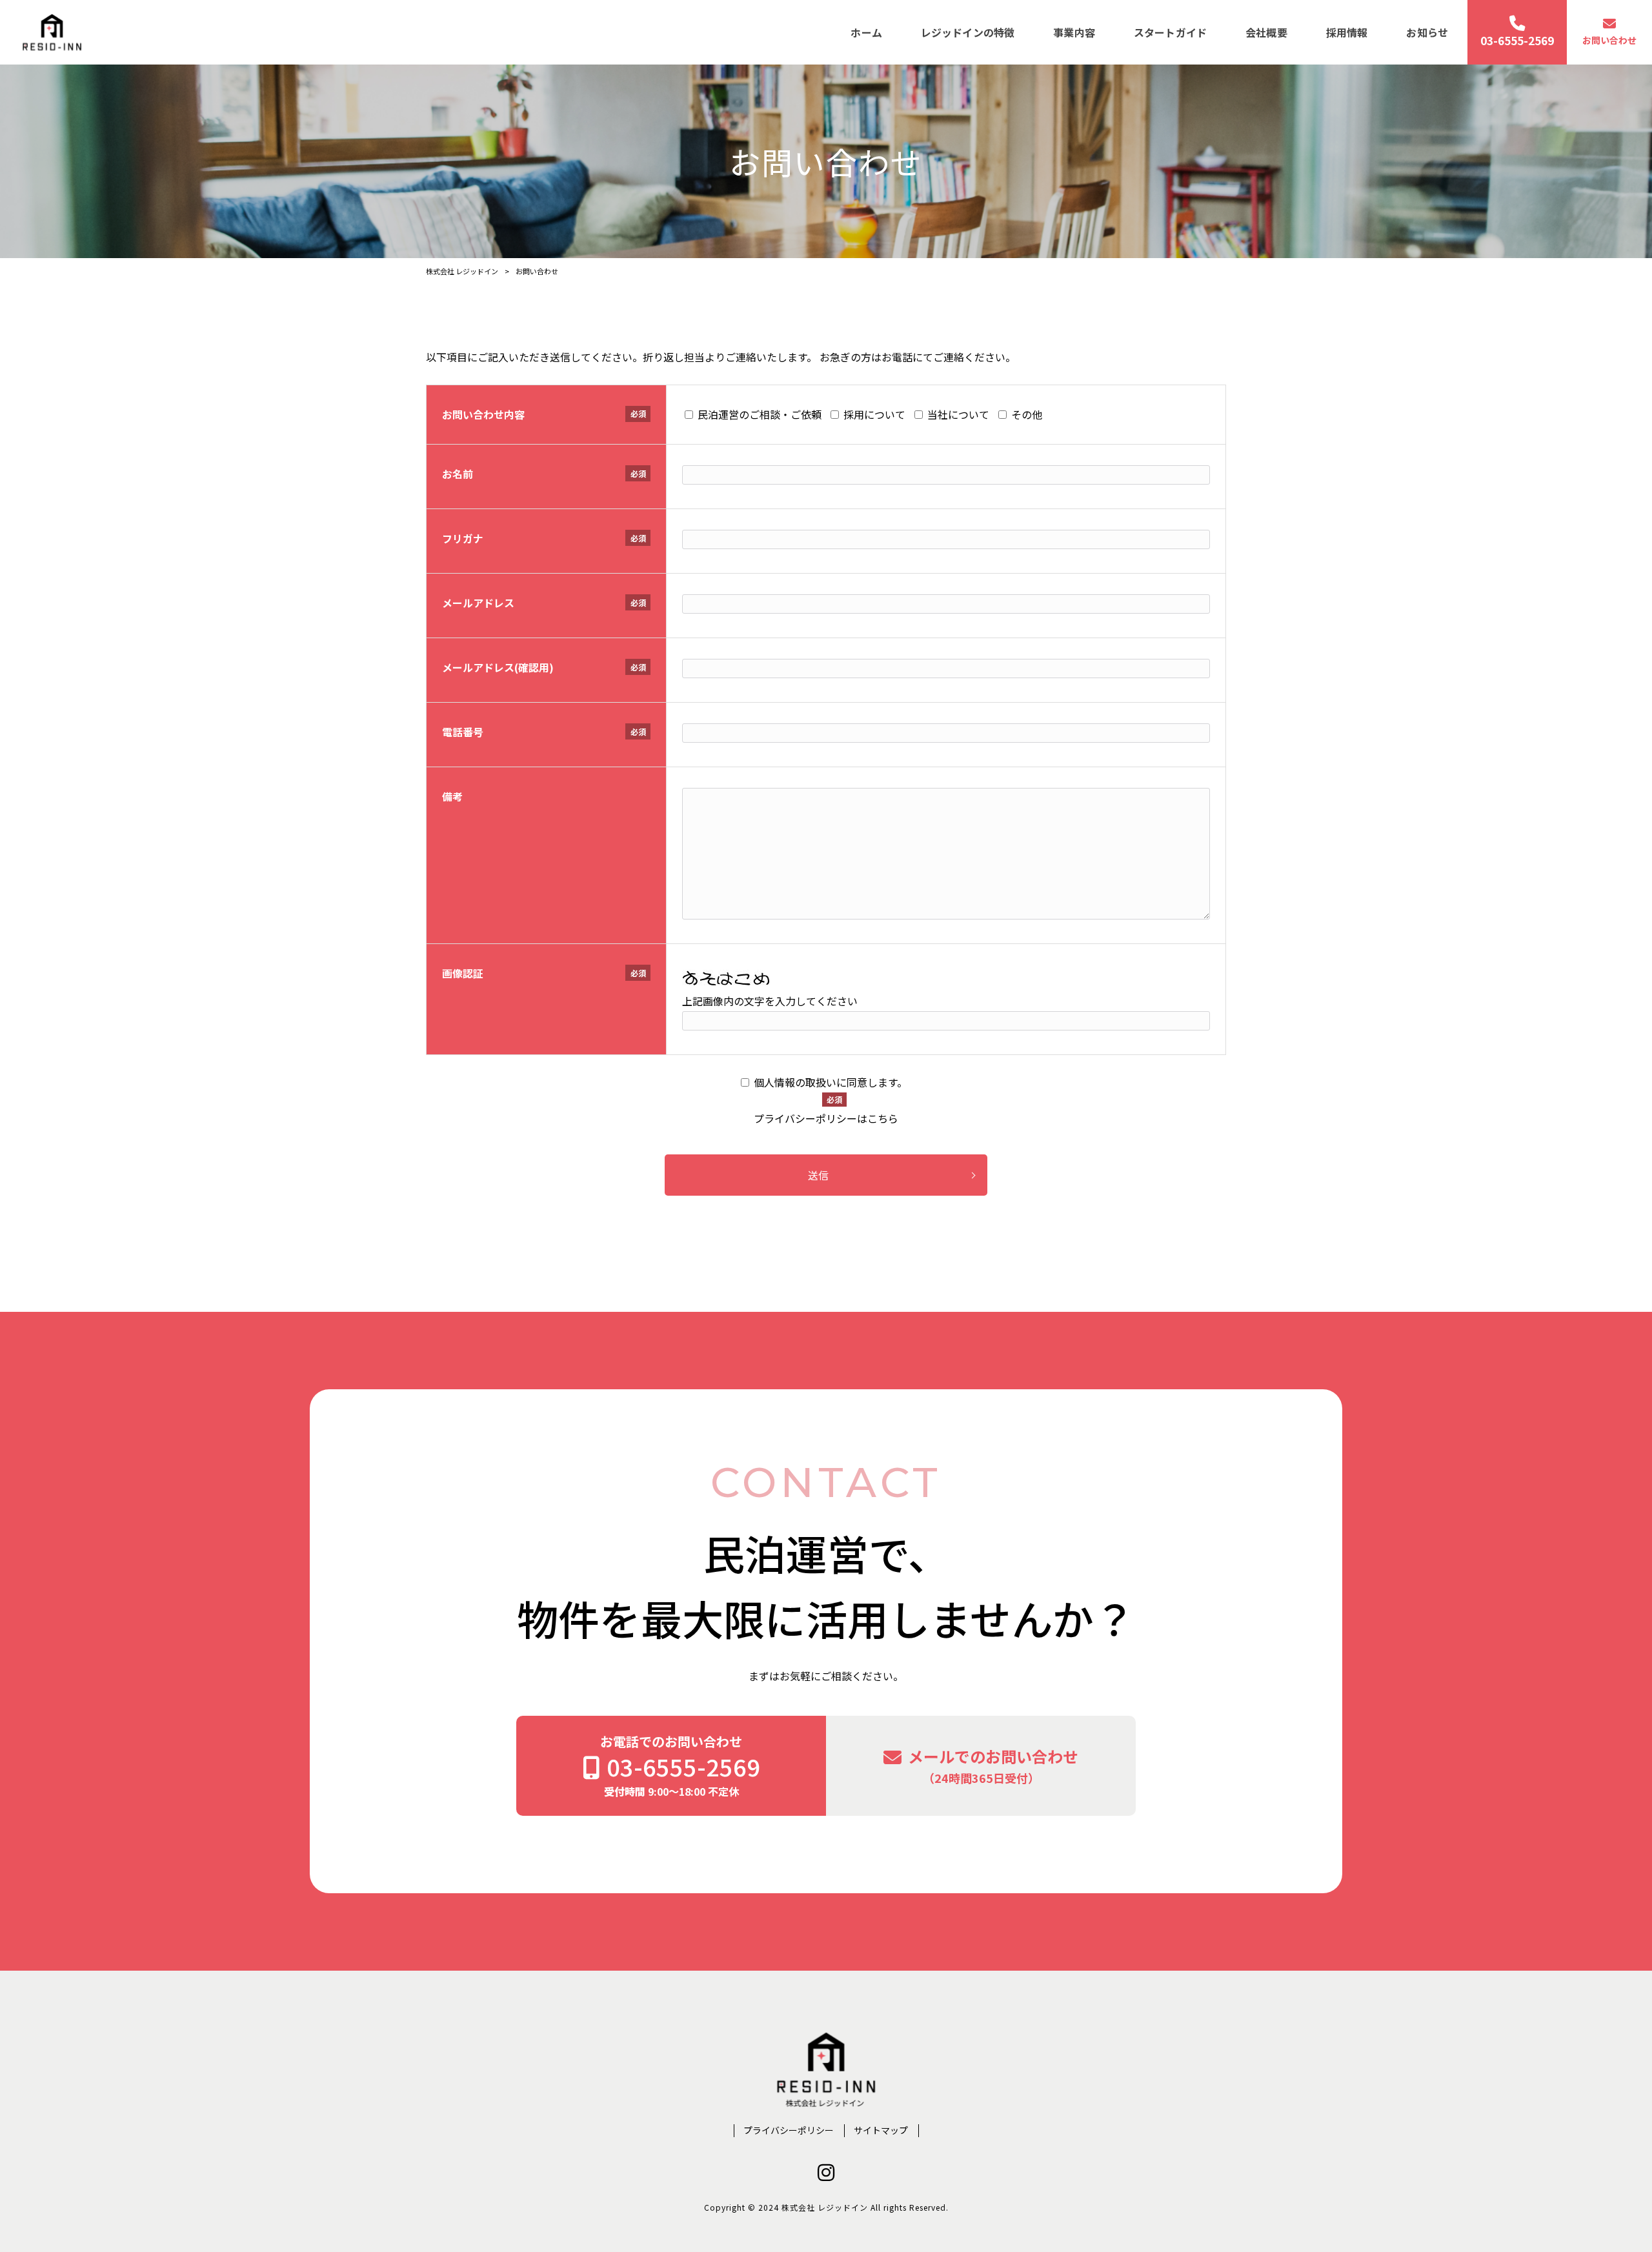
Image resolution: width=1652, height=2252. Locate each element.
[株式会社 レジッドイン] (52, 32)
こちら (883, 1118)
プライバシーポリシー (789, 2130)
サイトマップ (881, 2130)
